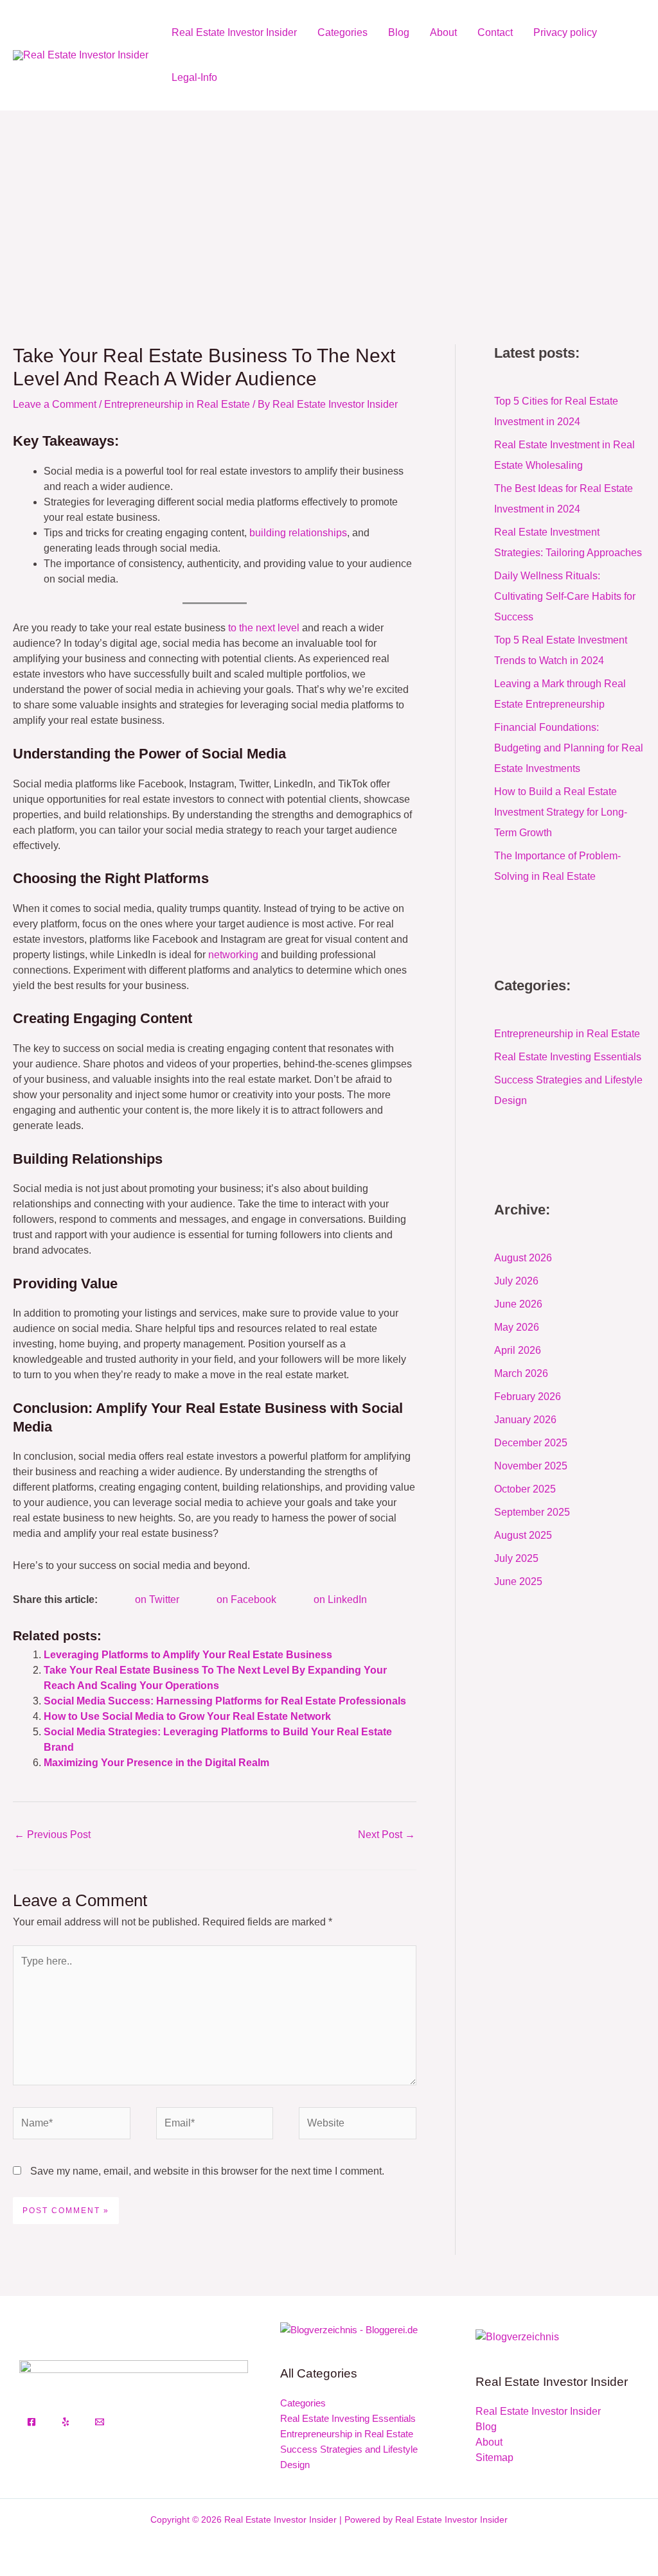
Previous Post (52, 1835)
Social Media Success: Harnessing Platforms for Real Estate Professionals (225, 1701)
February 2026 (528, 1397)
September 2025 (532, 1512)
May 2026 (517, 1327)
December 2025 (531, 1443)
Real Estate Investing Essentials (568, 1057)
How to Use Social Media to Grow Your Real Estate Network (187, 1716)
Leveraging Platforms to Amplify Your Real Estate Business (188, 1655)
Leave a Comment (55, 404)
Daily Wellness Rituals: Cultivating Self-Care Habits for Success (565, 596)
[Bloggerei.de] (349, 2329)
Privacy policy (565, 32)
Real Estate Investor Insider (234, 32)
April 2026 (518, 1350)
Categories (342, 32)
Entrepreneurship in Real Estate (177, 404)
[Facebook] (31, 2422)
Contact (495, 32)
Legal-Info (194, 77)
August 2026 (523, 1258)
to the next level (264, 628)
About (443, 32)
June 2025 (518, 1582)
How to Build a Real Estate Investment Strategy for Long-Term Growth (561, 812)
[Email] (100, 2422)
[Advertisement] (329, 207)
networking (233, 955)
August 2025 (523, 1535)
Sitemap (494, 2458)
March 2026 (521, 1373)
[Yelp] (66, 2422)
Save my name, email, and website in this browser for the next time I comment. (207, 2171)
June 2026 (518, 1304)
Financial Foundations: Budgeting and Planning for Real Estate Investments (569, 748)
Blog (399, 32)
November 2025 (531, 1466)
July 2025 (516, 1558)
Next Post (387, 1835)
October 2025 (525, 1489)
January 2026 (525, 1420)
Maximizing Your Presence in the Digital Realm (156, 1763)
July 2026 (516, 1281)
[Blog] (517, 2336)
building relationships (298, 533)
